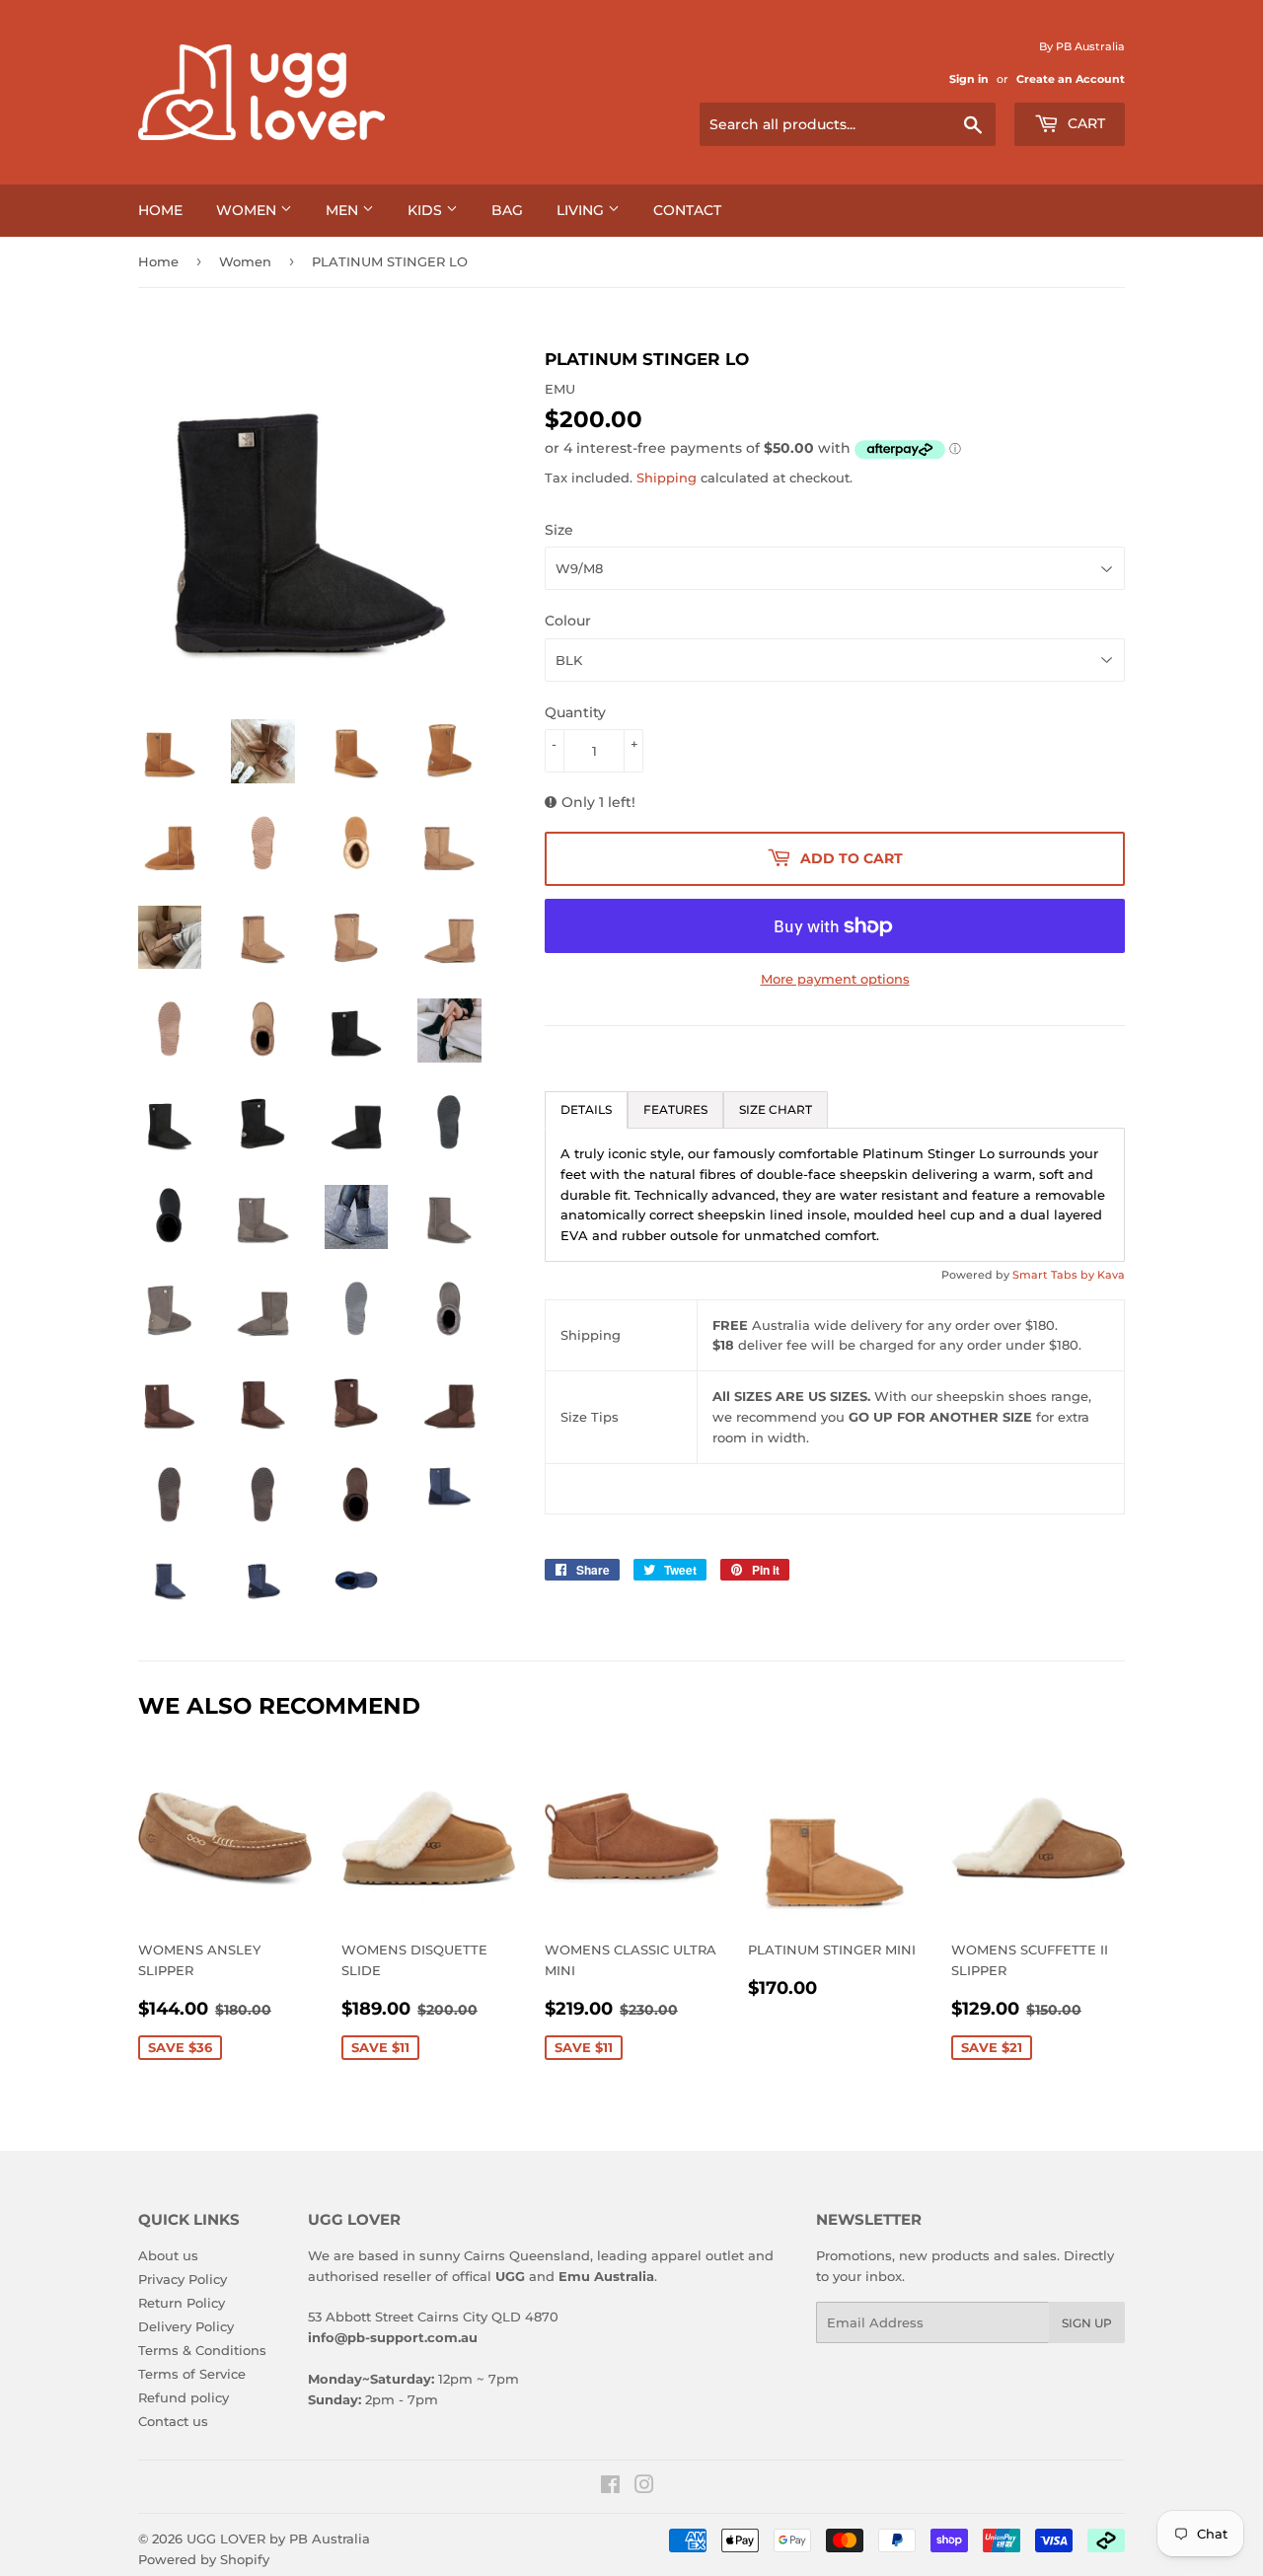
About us (168, 2255)
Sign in (969, 79)
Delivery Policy (186, 2326)
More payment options (835, 979)
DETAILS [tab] (586, 1109)
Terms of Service (192, 2374)
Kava (1111, 1275)
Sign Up (1087, 2323)
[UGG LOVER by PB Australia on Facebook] (610, 2487)
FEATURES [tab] (675, 1109)
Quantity (575, 712)
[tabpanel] (835, 1195)
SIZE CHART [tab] (776, 1109)
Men (344, 210)
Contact (687, 210)
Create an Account (1071, 79)
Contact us (173, 2421)
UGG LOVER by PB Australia (278, 2539)
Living (582, 210)
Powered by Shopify (204, 2559)
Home (160, 210)
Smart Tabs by (1055, 1275)
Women (248, 210)
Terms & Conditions (202, 2350)
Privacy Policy (183, 2279)
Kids (427, 210)
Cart (1084, 123)
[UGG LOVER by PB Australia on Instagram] (644, 2487)
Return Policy (182, 2303)
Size (559, 530)
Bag (507, 210)
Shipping (667, 478)
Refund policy (184, 2397)
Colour (568, 621)
